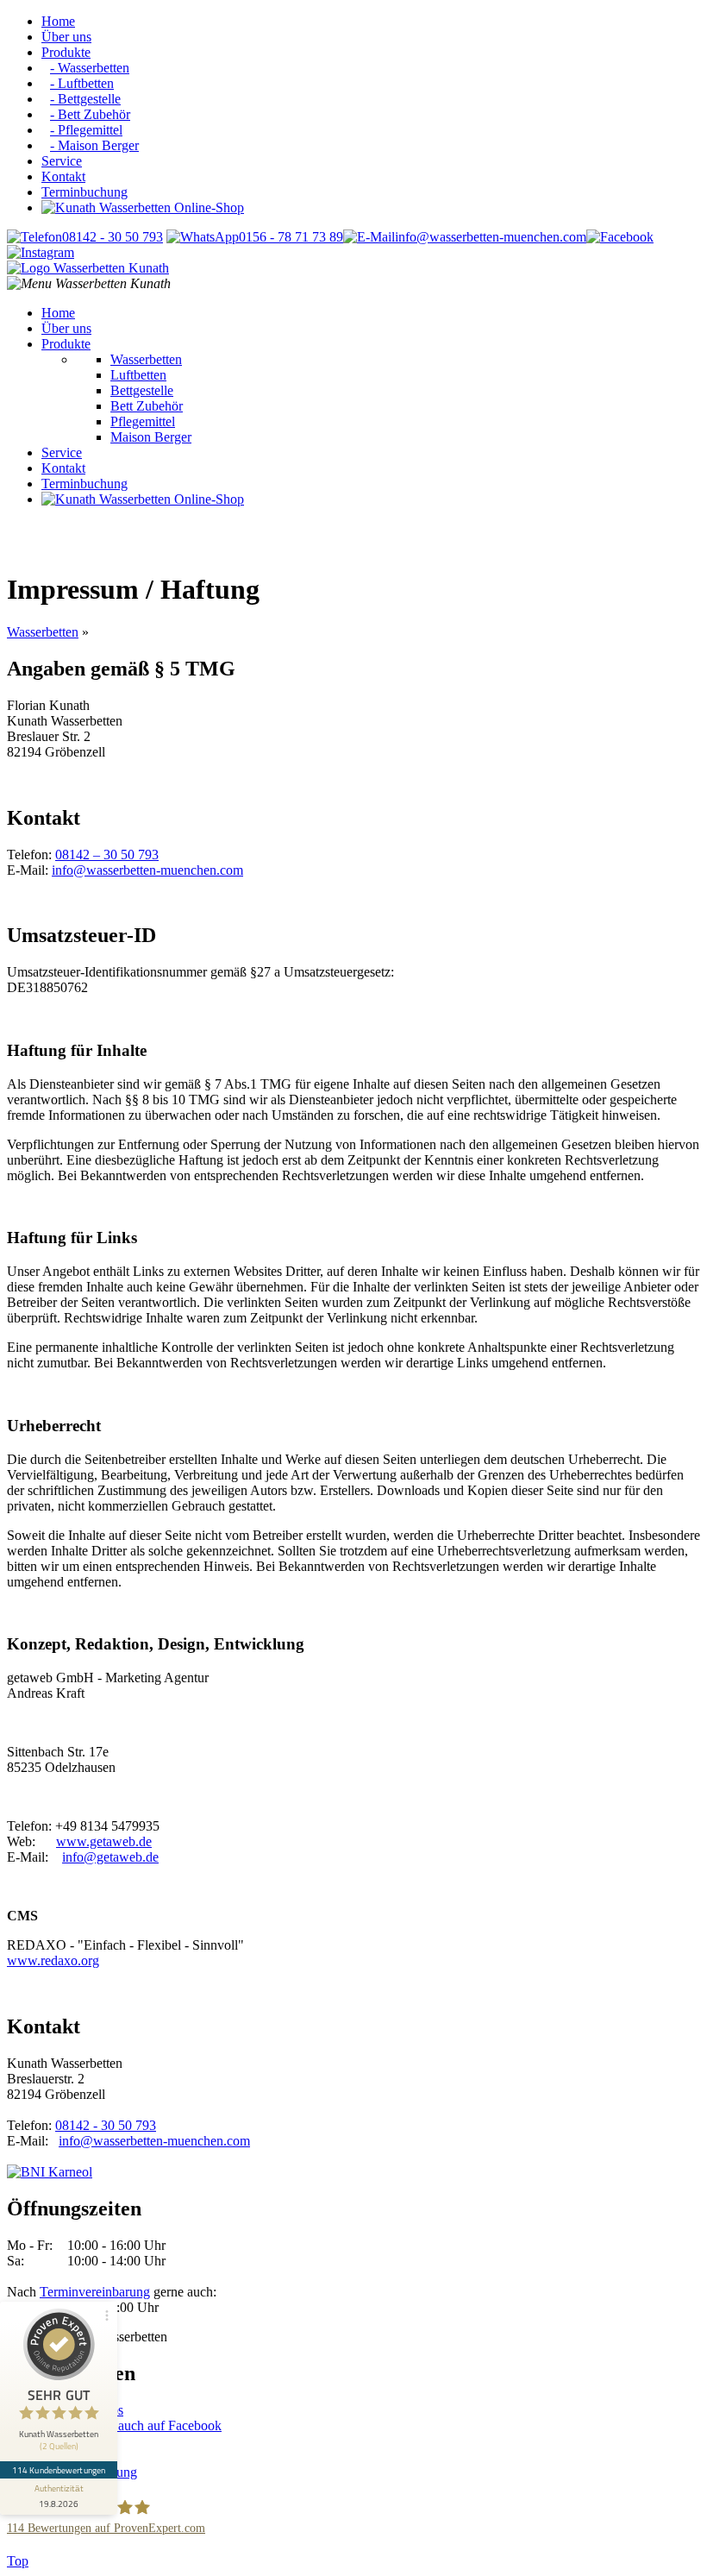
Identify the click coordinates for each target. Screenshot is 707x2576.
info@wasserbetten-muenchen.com (147, 870)
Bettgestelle (142, 390)
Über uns (66, 37)
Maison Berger (151, 437)
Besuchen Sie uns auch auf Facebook (120, 2425)
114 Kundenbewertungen (59, 2470)
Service (62, 161)
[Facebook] (620, 237)
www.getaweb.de (104, 1841)
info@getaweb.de (110, 1857)
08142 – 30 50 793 (107, 854)
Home (58, 21)
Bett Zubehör (147, 406)
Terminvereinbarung (95, 2292)
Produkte (66, 52)
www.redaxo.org (53, 1960)
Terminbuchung (84, 192)
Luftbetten (138, 375)
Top (18, 2561)
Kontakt (63, 176)
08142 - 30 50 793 (106, 2125)
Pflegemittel (143, 421)
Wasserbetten (146, 359)
